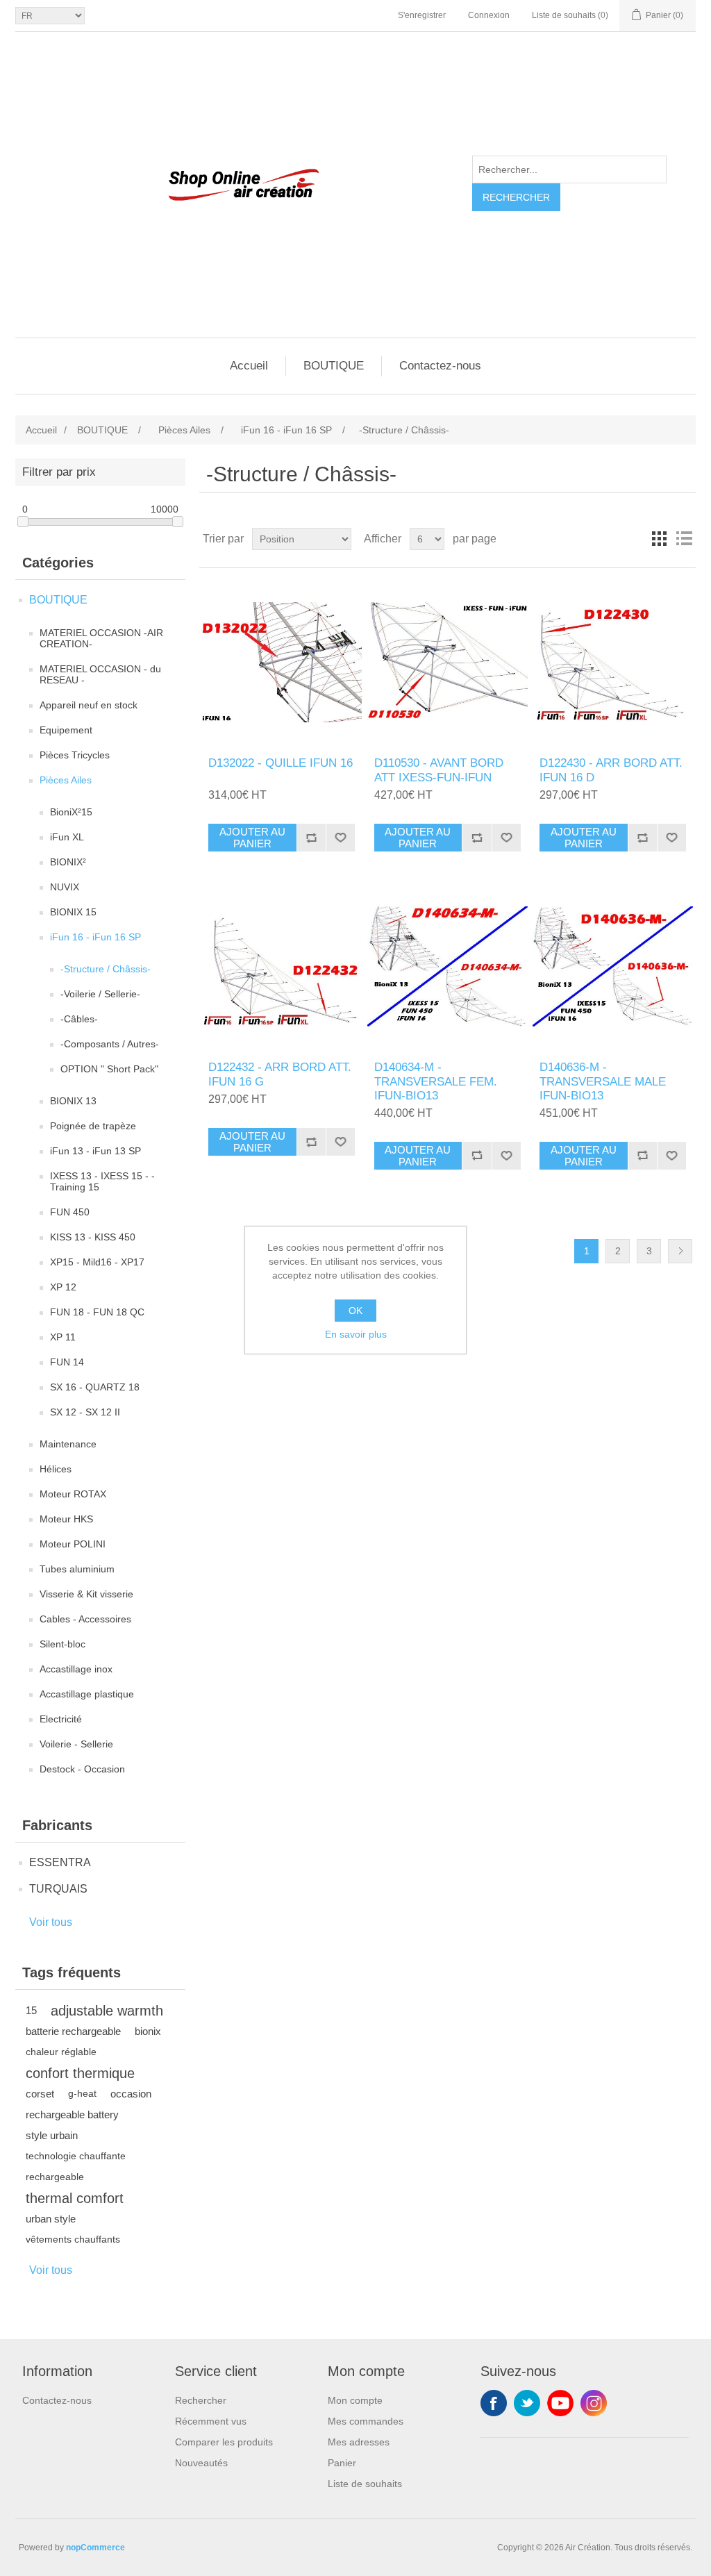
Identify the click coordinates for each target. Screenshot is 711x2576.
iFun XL (67, 837)
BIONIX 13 (73, 1101)
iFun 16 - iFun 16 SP (95, 937)
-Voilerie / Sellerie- (100, 994)
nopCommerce (95, 2548)
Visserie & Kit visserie (86, 1594)
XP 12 (63, 1287)
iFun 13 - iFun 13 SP (95, 1151)
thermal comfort (75, 2198)
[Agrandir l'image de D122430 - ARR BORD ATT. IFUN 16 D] (613, 662)
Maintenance (68, 1444)
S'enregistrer (422, 15)
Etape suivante (680, 1251)
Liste (684, 539)
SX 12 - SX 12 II (85, 1412)
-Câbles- (79, 1019)
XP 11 (63, 1337)
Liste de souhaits (365, 2484)
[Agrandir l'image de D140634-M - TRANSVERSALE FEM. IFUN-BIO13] (447, 966)
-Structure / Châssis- (106, 969)
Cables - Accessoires (85, 1619)
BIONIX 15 (73, 912)
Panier (342, 2463)
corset (40, 2094)
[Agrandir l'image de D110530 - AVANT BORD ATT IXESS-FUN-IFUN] (447, 662)
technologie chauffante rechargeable (76, 2167)
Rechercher (516, 197)
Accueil (249, 366)
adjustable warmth (107, 2011)
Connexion (489, 15)
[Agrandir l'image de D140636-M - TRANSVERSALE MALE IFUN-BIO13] (613, 966)
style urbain (52, 2135)
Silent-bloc (62, 1644)
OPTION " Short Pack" (109, 1069)
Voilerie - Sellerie (76, 1744)
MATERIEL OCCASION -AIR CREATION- (101, 638)
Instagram (594, 2403)
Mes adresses (359, 2442)
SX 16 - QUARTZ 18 (95, 1387)
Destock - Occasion (82, 1769)
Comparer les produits (224, 2442)
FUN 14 (67, 1362)
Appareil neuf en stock (89, 705)
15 (31, 2010)
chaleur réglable (61, 2052)
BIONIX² (68, 862)
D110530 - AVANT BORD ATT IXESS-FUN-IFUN (439, 770)
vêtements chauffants (73, 2240)
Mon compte (355, 2400)
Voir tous (51, 1922)
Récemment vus (211, 2421)
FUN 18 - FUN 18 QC (97, 1312)
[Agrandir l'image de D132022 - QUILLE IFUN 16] (282, 662)
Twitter (527, 2403)
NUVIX (65, 887)
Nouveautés (201, 2463)
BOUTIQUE (334, 366)
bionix (148, 2031)
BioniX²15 (71, 812)
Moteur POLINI (73, 1544)
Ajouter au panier (252, 838)
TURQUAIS (58, 1889)
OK (355, 1311)
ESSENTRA (60, 1862)
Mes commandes (366, 2421)
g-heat (82, 2094)
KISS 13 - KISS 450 (93, 1237)
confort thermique (80, 2073)
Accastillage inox (76, 1669)
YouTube (560, 2403)
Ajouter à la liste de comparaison (311, 838)
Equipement (66, 730)
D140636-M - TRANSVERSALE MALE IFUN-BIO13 (603, 1081)
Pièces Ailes (66, 780)
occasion (131, 2094)
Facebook (494, 2403)
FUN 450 (70, 1212)
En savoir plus (356, 1334)
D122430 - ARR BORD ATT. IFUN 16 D (611, 770)
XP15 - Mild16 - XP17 (97, 1262)
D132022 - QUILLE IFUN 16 (281, 763)
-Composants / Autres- (110, 1044)
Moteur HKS (66, 1519)
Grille (659, 539)
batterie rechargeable (73, 2031)
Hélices (56, 1469)
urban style (51, 2219)
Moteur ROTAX (73, 1494)
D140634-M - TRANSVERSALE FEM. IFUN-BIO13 (436, 1081)
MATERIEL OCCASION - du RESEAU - (100, 674)
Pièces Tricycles (75, 755)
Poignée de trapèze (93, 1126)
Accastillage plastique (87, 1694)
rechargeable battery (72, 2114)
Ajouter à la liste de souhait (340, 838)
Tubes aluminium (77, 1569)
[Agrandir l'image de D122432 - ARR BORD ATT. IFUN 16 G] (282, 966)
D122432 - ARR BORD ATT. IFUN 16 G (280, 1074)
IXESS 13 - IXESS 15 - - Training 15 (102, 1181)
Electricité (61, 1719)
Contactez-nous (440, 366)
